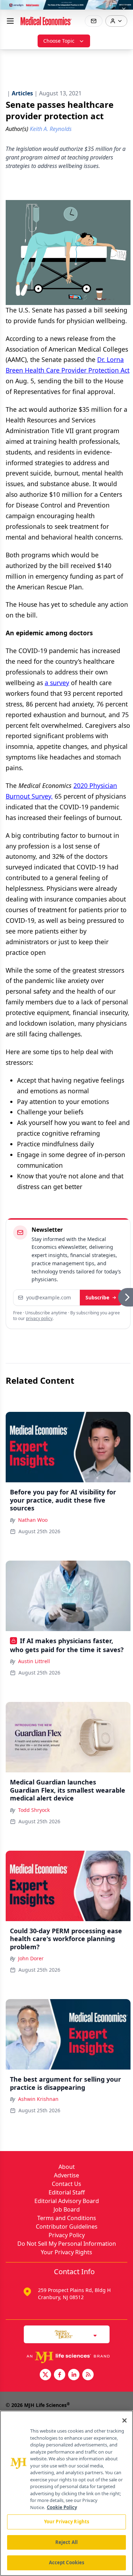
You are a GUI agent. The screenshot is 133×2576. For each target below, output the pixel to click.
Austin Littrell (34, 1661)
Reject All (66, 2542)
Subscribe (97, 1297)
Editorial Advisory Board (67, 2201)
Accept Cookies (67, 2562)
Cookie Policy (62, 2507)
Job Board (67, 2209)
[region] (66, 2493)
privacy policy (39, 1318)
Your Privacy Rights (66, 2252)
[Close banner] (124, 9)
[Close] (124, 2420)
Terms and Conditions (67, 2218)
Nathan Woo (33, 1520)
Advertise (66, 2175)
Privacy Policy (67, 2235)
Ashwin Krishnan (38, 2099)
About (67, 2167)
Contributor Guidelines (67, 2227)
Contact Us (66, 2184)
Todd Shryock (34, 1810)
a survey (57, 683)
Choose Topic (59, 41)
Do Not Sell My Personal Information (67, 2244)
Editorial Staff (67, 2192)
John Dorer (31, 1958)
